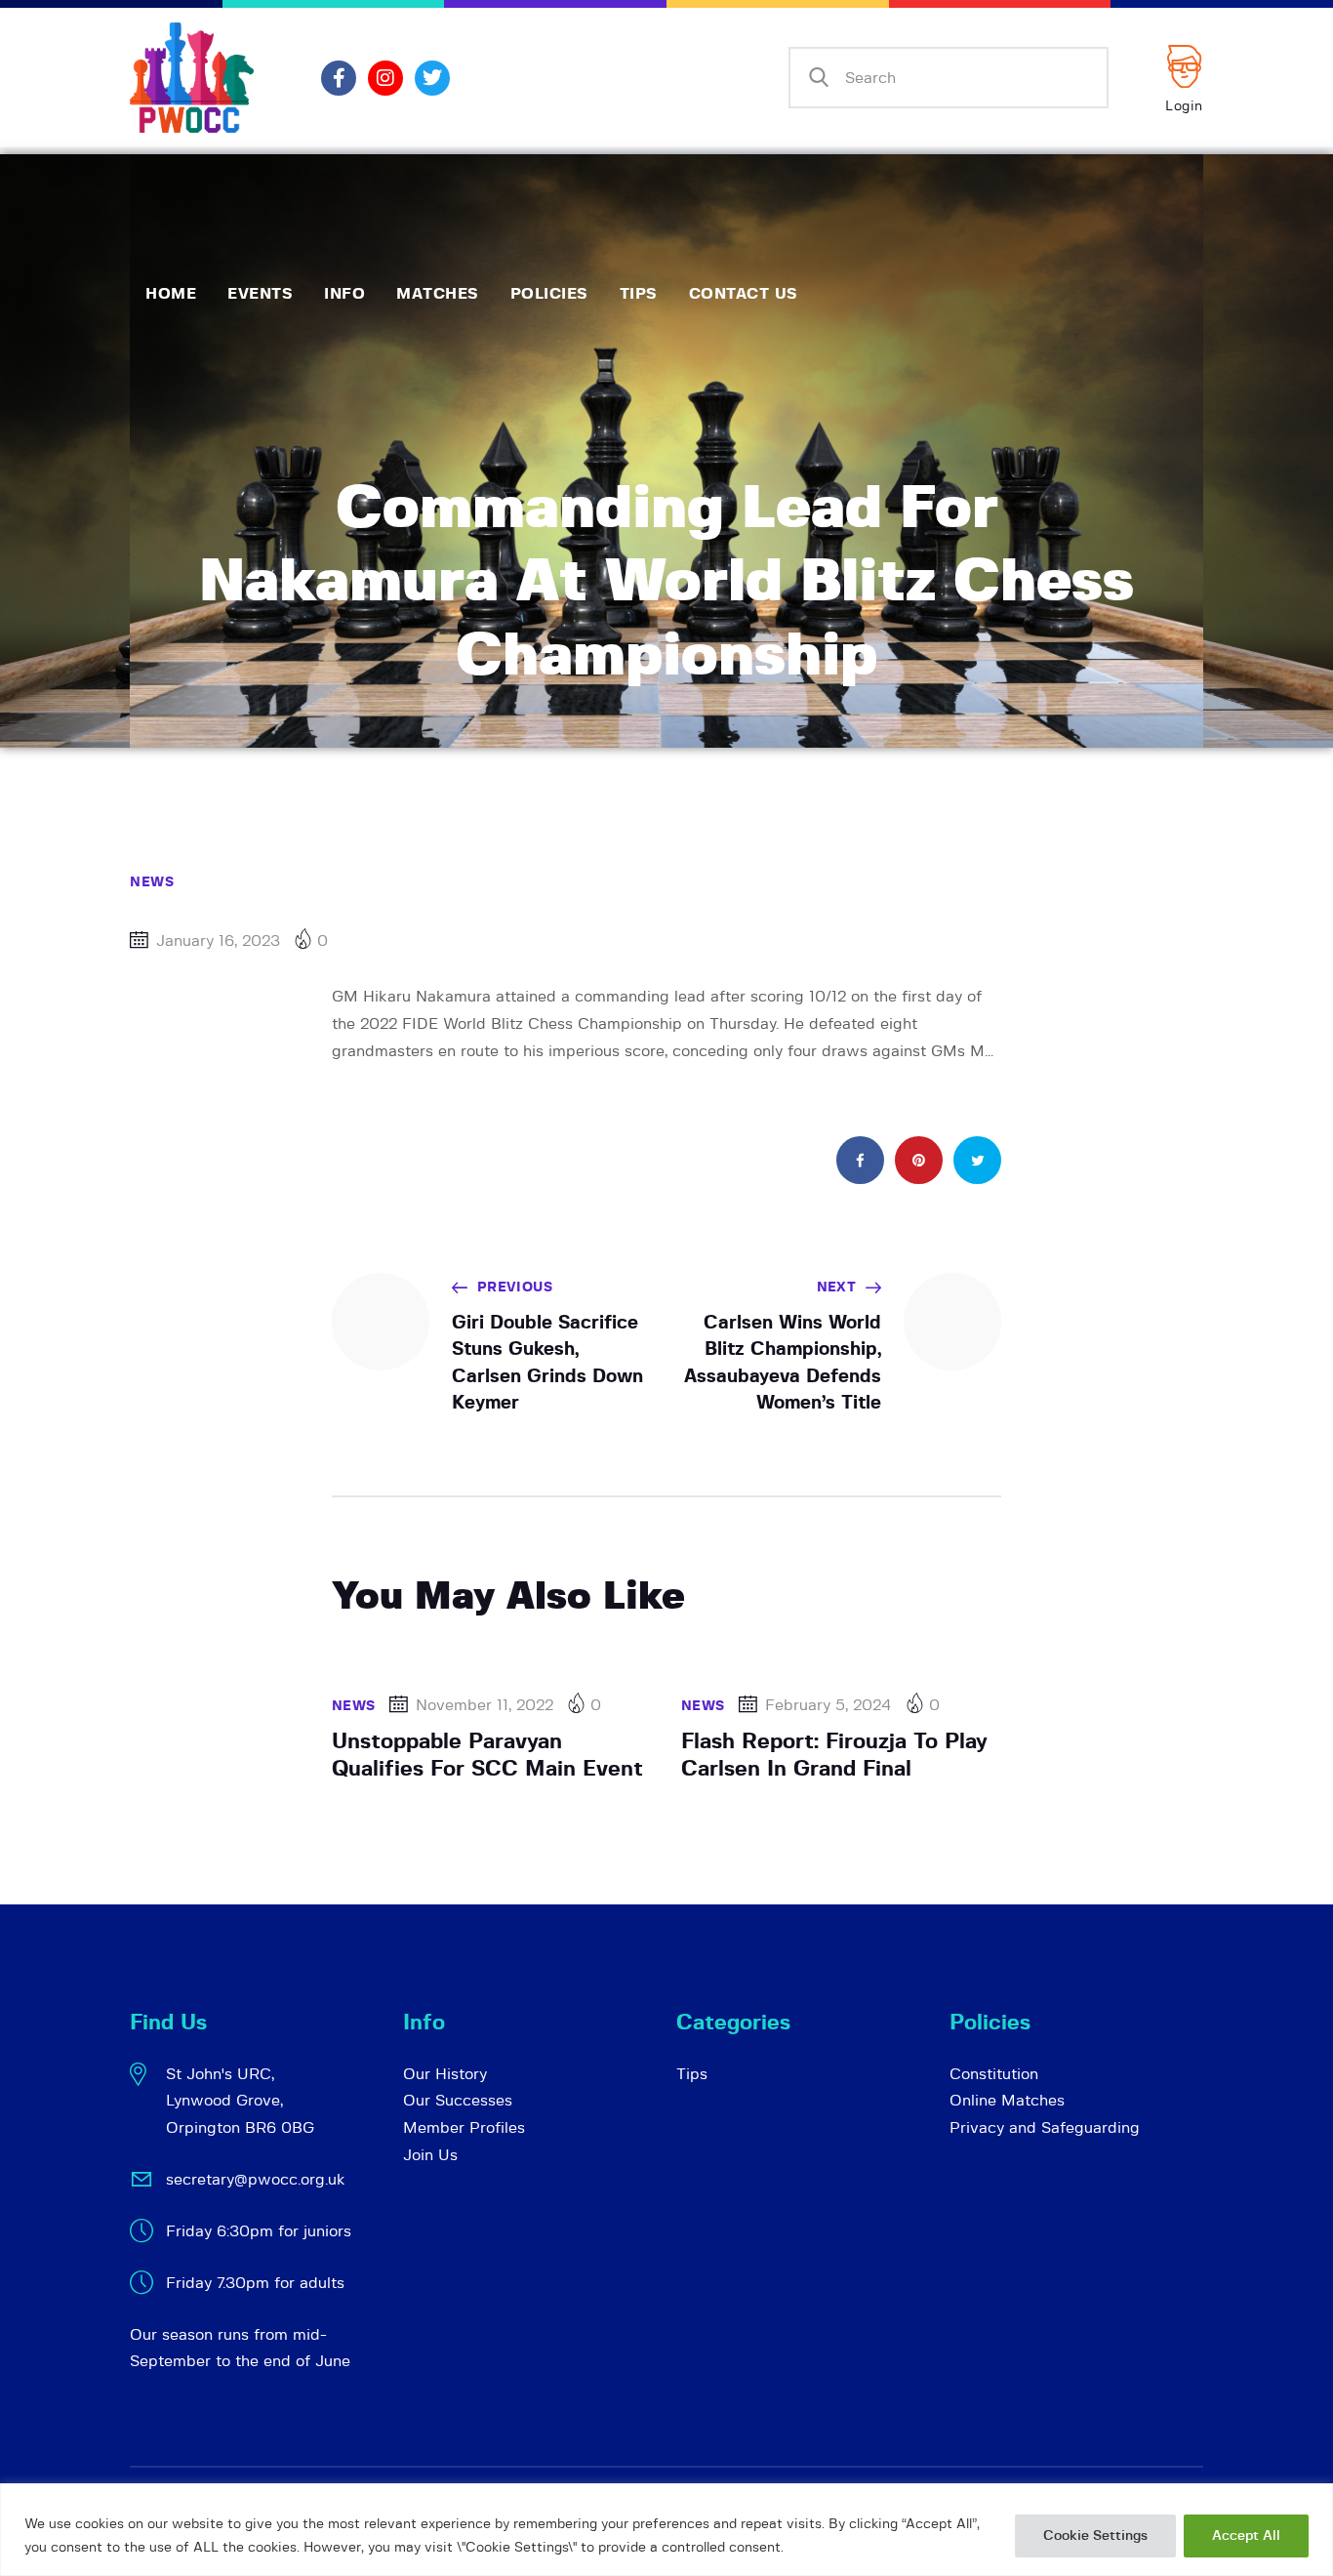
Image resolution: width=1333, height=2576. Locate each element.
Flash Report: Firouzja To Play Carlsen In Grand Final (834, 1755)
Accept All (1246, 2536)
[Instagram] (385, 78)
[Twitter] (432, 78)
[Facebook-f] (339, 78)
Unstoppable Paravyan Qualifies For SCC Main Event (487, 1755)
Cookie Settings (1095, 2536)
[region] (666, 2530)
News (152, 882)
